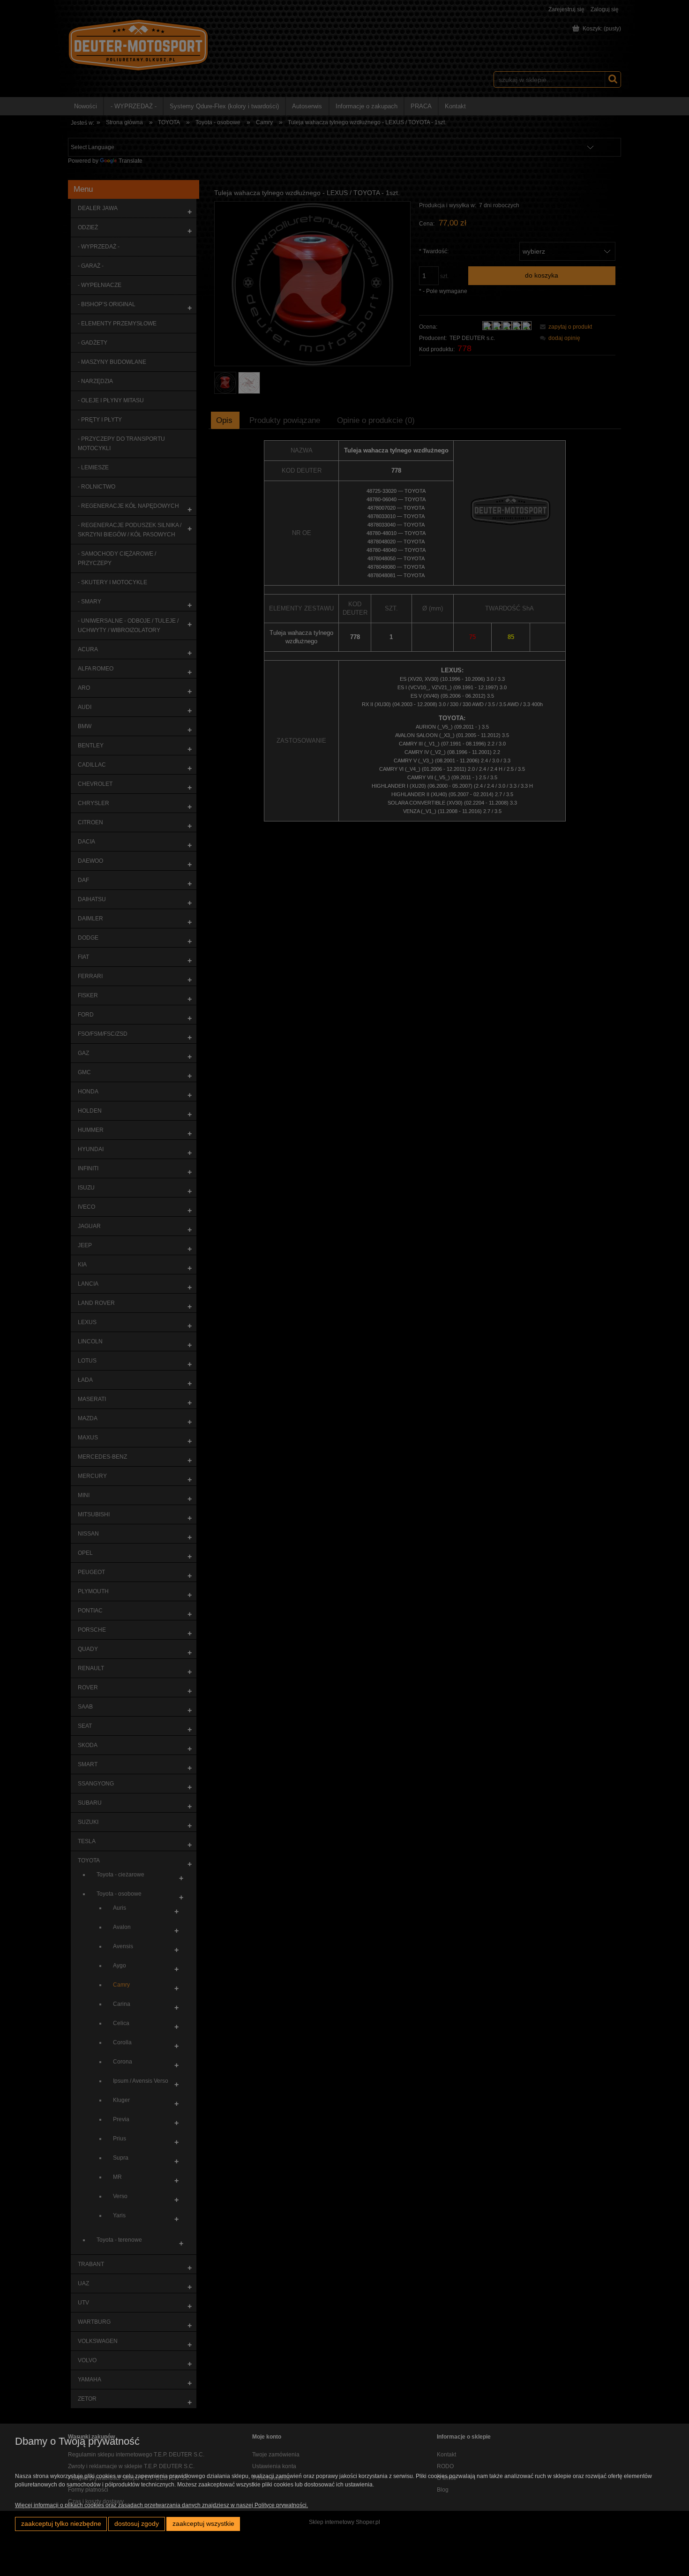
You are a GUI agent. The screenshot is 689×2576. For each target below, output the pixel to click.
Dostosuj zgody (137, 2524)
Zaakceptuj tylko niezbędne (61, 2524)
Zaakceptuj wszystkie (203, 2524)
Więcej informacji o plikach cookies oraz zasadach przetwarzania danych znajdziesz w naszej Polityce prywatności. (161, 2505)
